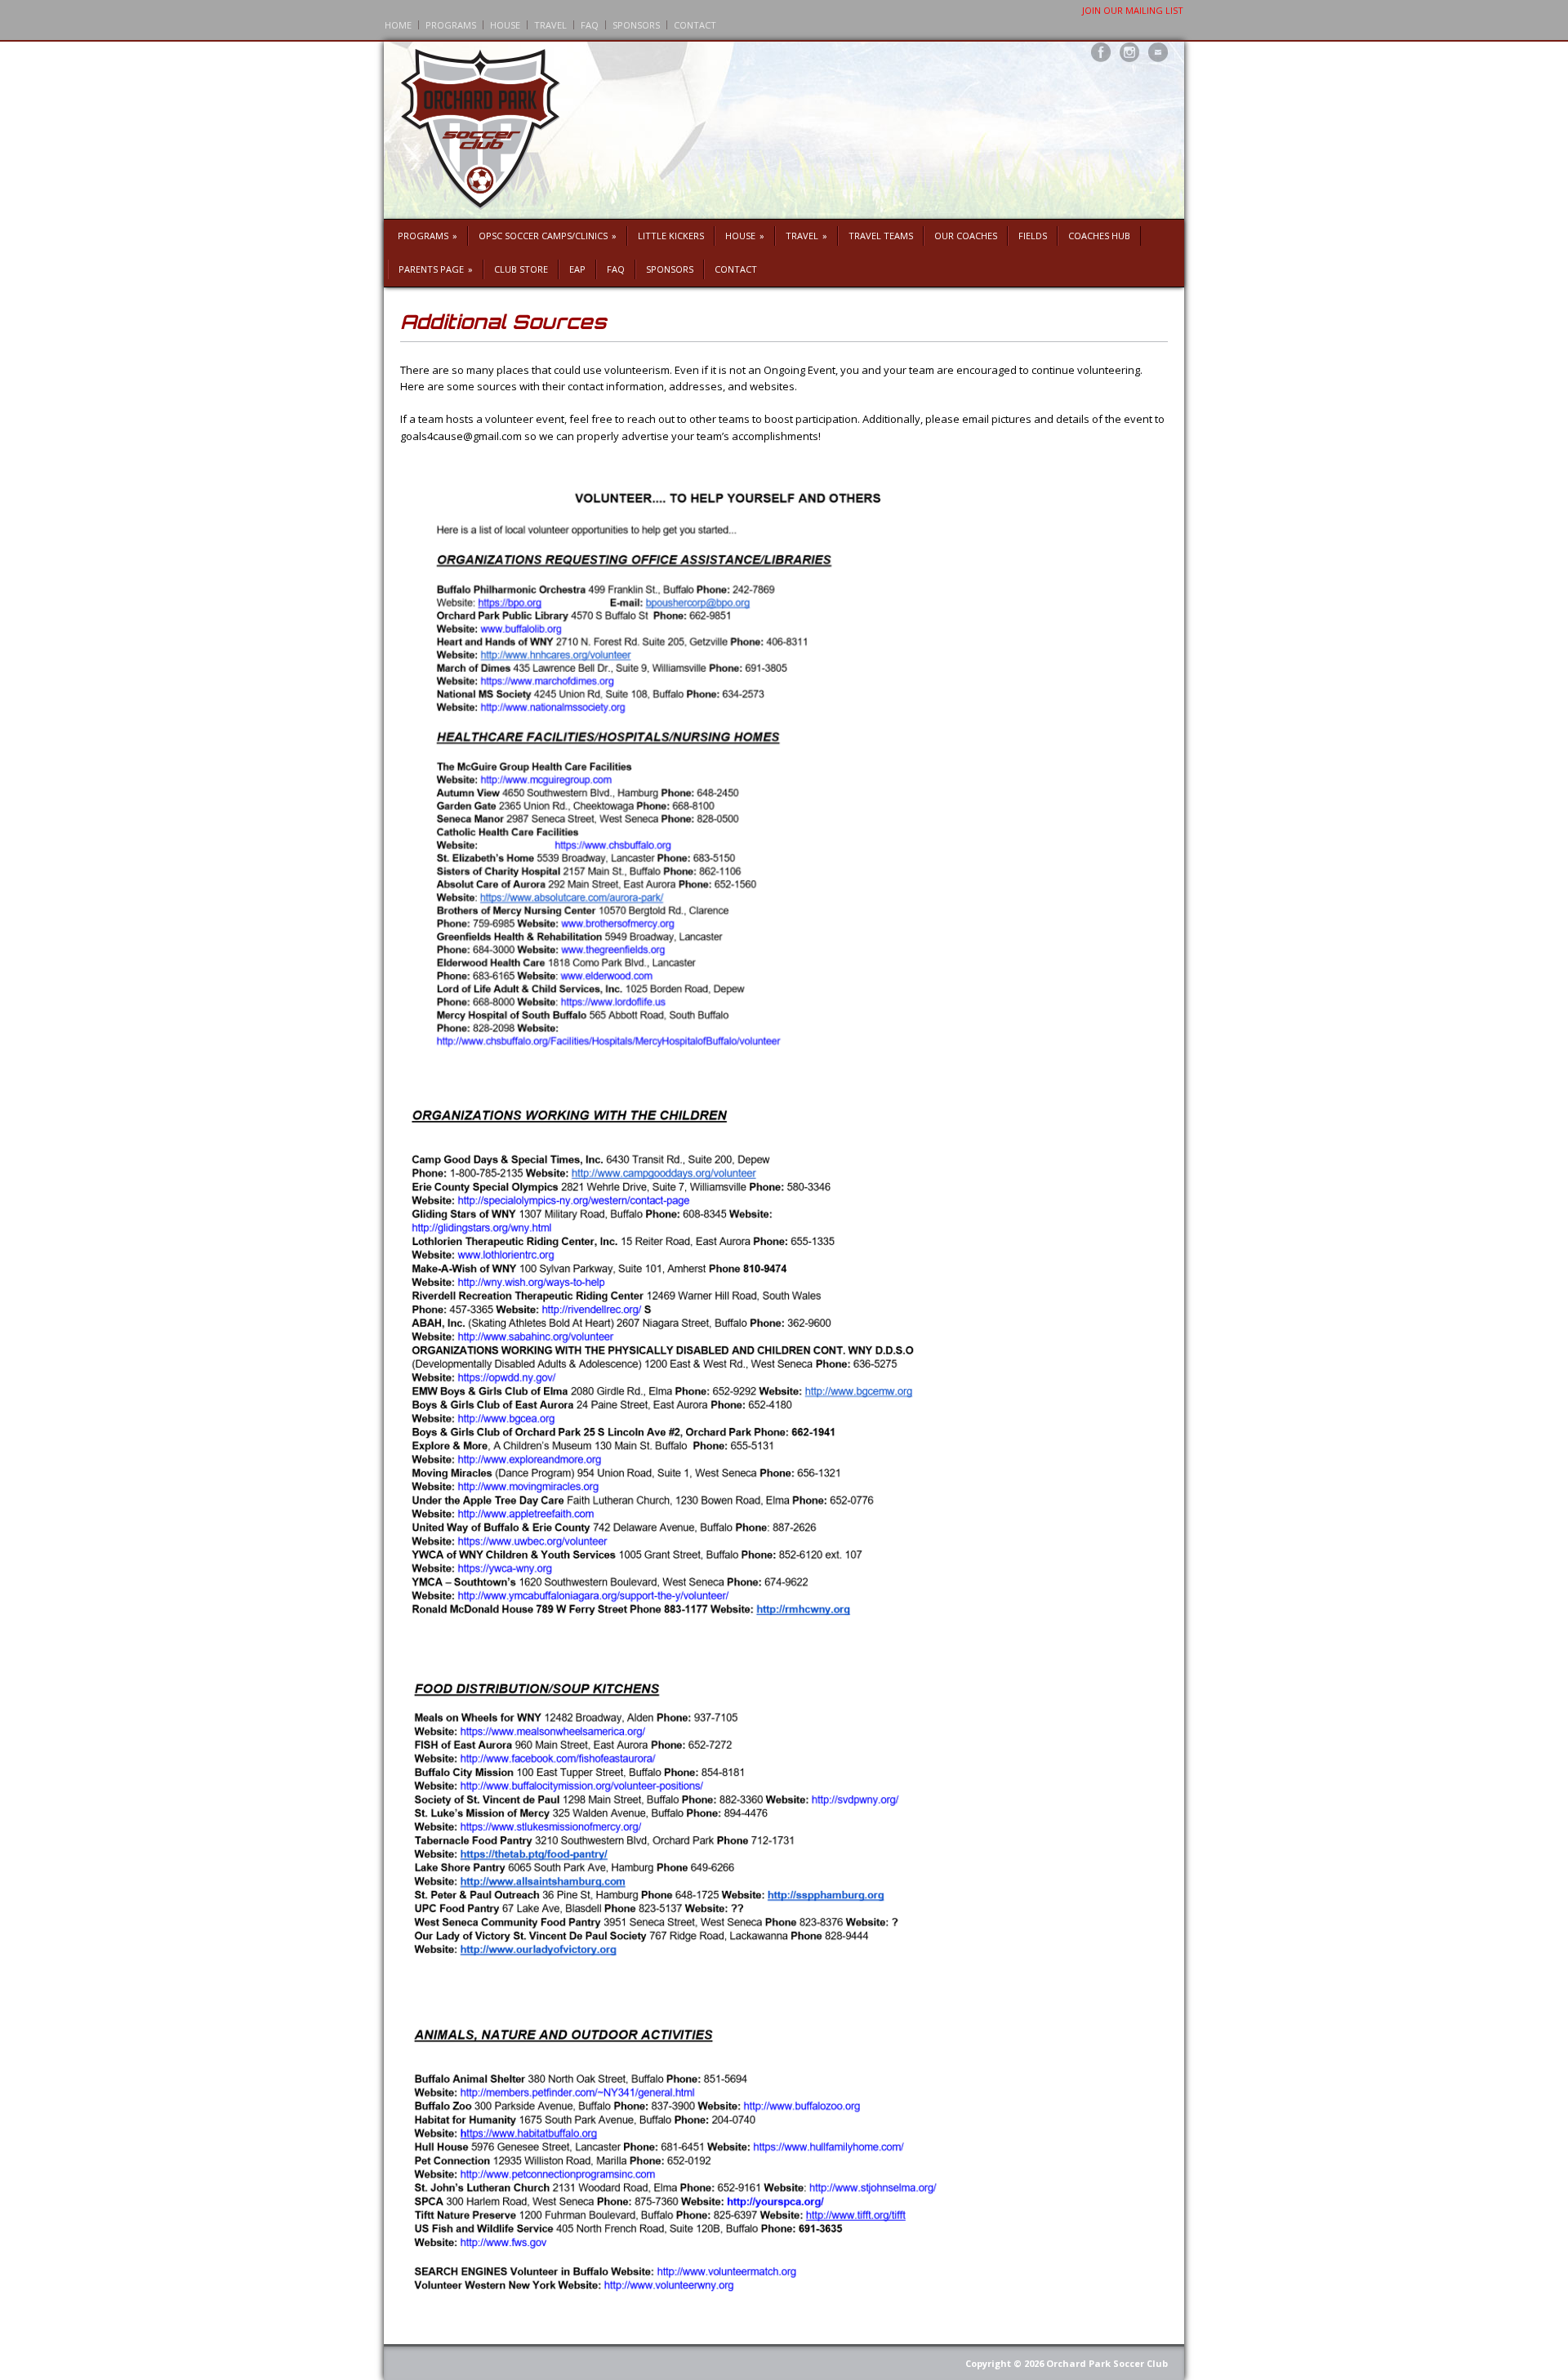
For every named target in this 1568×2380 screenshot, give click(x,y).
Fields (1033, 236)
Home (398, 25)
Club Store (521, 269)
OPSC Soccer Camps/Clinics (548, 236)
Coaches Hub (1099, 236)
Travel (550, 25)
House (505, 25)
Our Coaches (966, 236)
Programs (451, 25)
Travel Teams (881, 236)
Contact (695, 25)
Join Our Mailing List (1133, 10)
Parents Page (436, 269)
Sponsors (636, 25)
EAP (577, 269)
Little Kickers (671, 236)
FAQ (590, 25)
